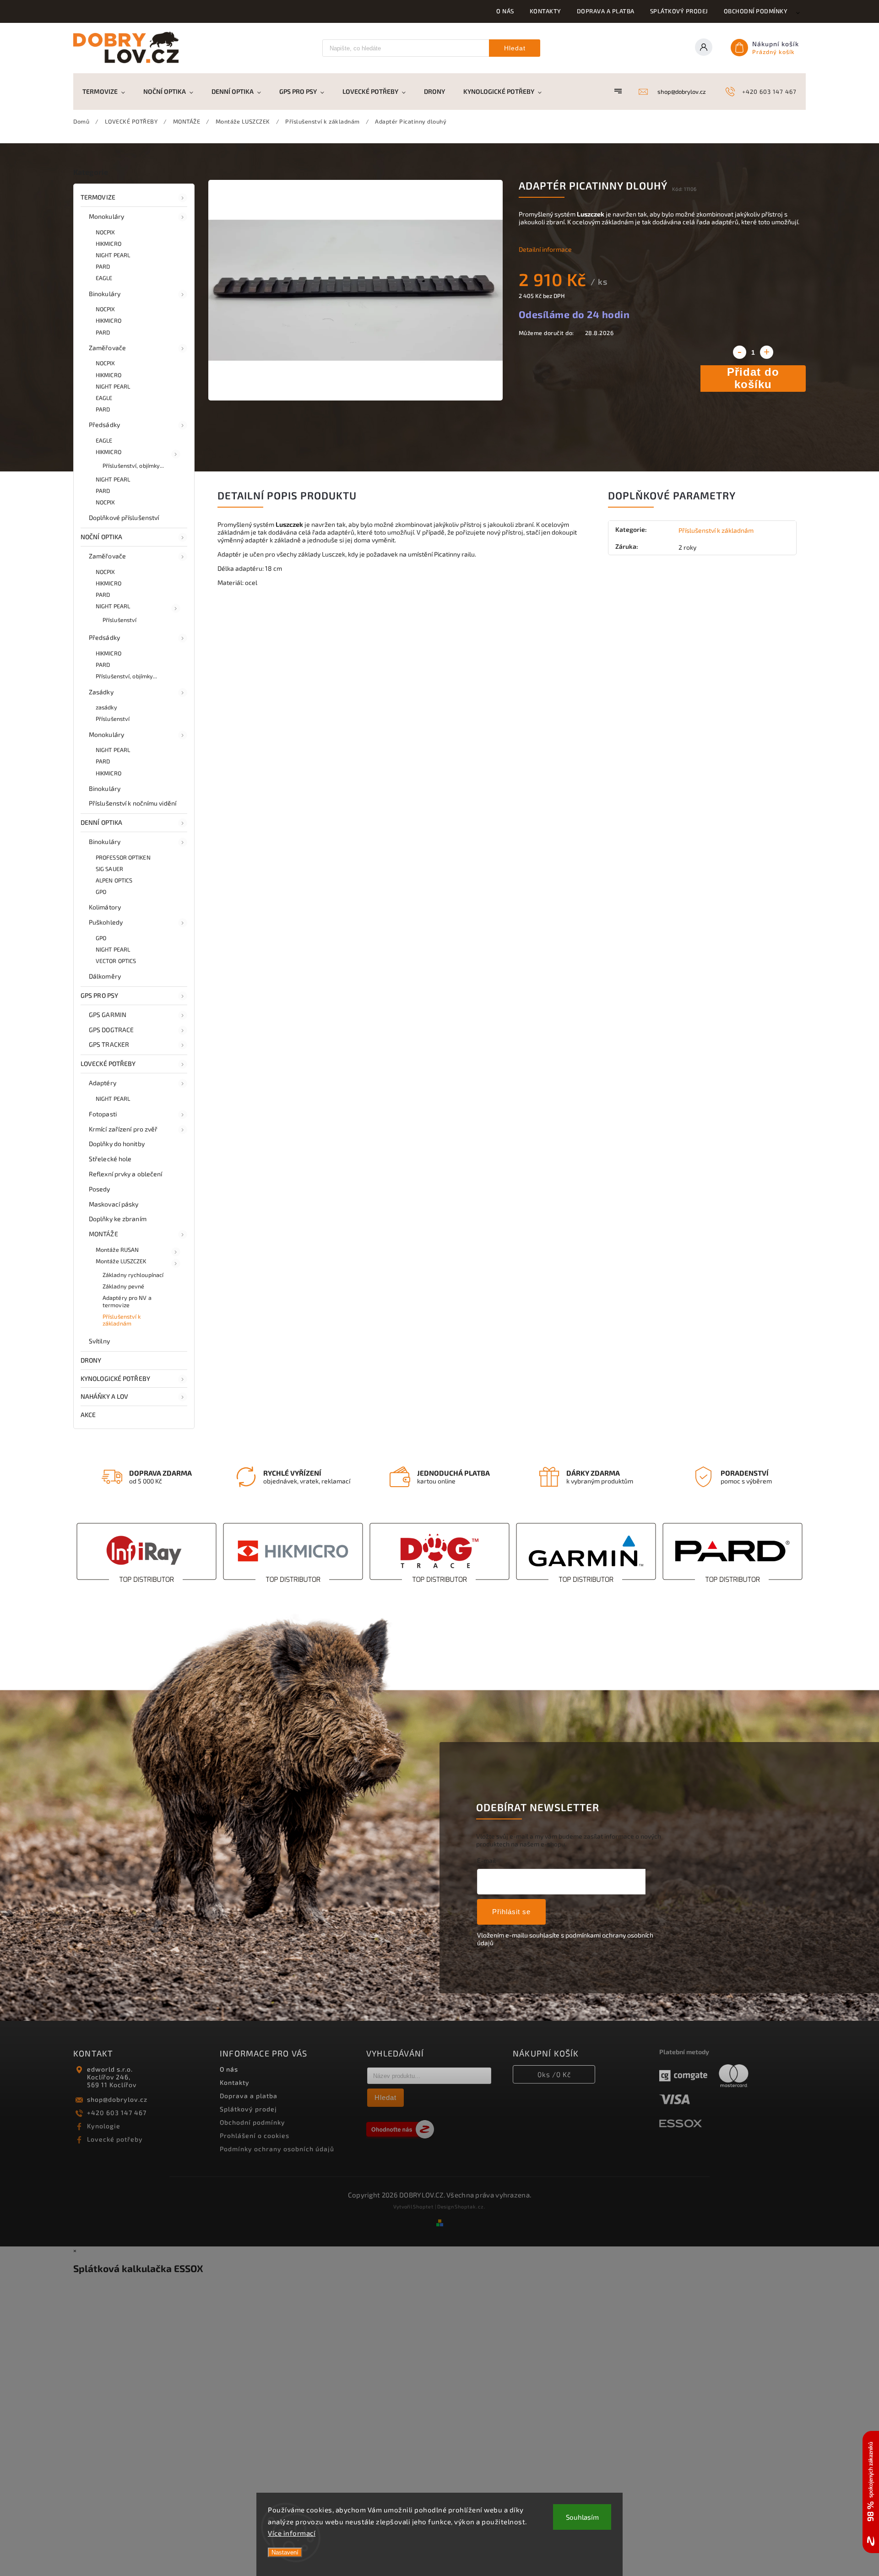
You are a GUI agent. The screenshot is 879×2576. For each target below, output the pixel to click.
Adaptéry (103, 1083)
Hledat (515, 48)
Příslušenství (119, 620)
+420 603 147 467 (117, 2113)
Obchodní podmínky (756, 11)
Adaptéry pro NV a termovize (127, 1301)
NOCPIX (106, 232)
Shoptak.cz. (470, 2206)
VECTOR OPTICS (116, 961)
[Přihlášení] (707, 48)
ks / (554, 2074)
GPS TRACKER (109, 1044)
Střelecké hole (110, 1159)
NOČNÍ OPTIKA (101, 537)
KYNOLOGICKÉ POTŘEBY (115, 1378)
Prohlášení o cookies (255, 2135)
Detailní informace (545, 249)
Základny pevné (123, 1286)
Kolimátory (105, 907)
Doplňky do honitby (117, 1144)
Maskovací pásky (114, 1204)
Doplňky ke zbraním (118, 1219)
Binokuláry (105, 294)
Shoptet (423, 2206)
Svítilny (99, 1341)
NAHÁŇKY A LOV (104, 1396)
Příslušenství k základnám (122, 1320)
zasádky (106, 707)
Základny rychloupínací (133, 1275)
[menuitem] (108, 92)
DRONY (91, 1360)
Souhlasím (582, 2517)
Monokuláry (106, 216)
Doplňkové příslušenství (124, 517)
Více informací (292, 2533)
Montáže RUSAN (117, 1250)
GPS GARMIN (108, 1015)
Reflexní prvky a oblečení (126, 1174)
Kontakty (545, 11)
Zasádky (101, 692)
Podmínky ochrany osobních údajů (277, 2149)
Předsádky (104, 425)
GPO (101, 892)
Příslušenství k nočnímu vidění (133, 803)
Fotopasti (103, 1114)
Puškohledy (106, 922)
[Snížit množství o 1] (740, 352)
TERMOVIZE (98, 197)
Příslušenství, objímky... (133, 465)
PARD (103, 266)
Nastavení (285, 2552)
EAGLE (104, 278)
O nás (505, 11)
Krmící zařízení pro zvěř (123, 1129)
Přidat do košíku (753, 378)
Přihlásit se (511, 1912)
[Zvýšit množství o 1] (767, 352)
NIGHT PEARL (113, 255)
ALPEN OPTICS (114, 880)
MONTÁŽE (103, 1234)
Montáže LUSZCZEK (121, 1261)
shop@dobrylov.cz (117, 2099)
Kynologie (104, 2126)
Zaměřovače (107, 348)
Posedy (100, 1189)
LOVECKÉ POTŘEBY (108, 1063)
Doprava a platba (606, 11)
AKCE (88, 1415)
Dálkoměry (105, 976)
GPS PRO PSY (99, 995)
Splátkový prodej (679, 11)
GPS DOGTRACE (111, 1030)
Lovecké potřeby (115, 2139)
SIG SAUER (109, 869)
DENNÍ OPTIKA (101, 822)
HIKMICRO (109, 244)
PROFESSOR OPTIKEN (123, 857)
